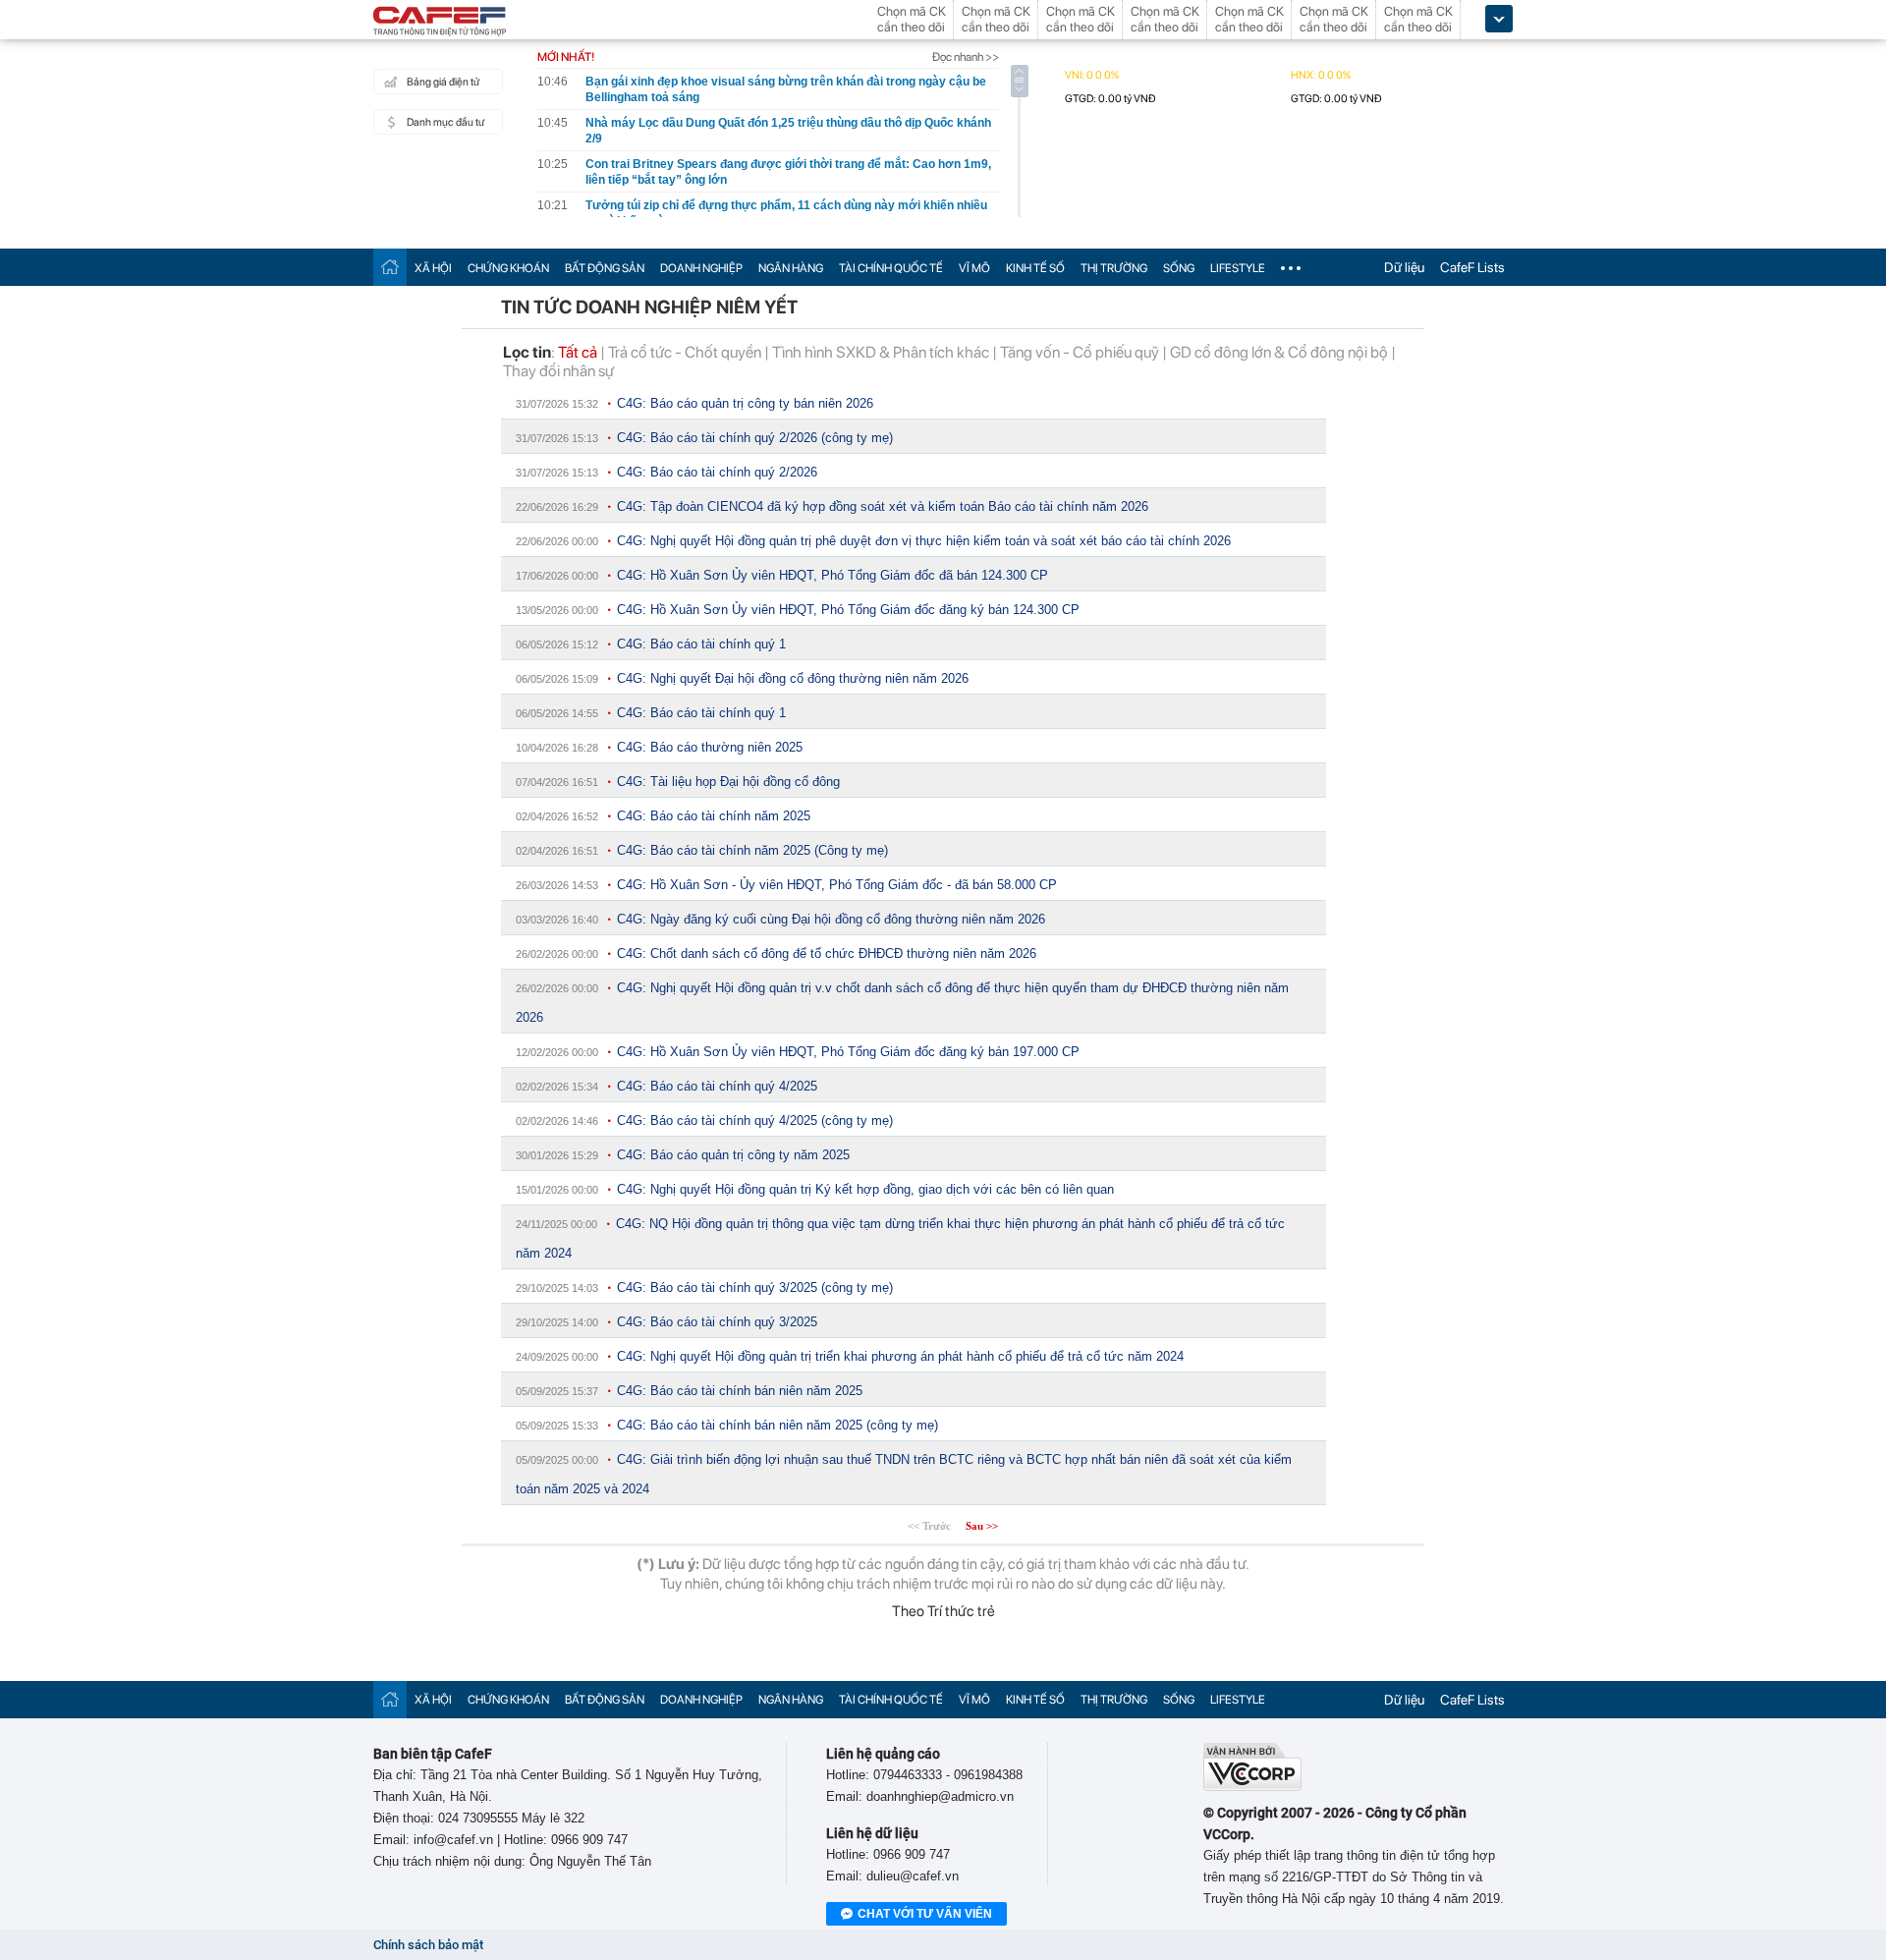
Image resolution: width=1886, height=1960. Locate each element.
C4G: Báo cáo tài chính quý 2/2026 (717, 472)
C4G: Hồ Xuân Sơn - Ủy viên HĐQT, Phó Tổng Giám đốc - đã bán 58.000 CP (837, 885)
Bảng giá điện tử (443, 82)
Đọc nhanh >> (966, 57)
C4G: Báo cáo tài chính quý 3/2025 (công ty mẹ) (755, 1288)
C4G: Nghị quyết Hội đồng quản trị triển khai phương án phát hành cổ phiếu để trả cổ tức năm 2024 (900, 1356)
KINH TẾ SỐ (1035, 268)
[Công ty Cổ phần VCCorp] (1252, 1787)
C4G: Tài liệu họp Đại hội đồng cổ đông (728, 782)
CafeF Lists (1472, 267)
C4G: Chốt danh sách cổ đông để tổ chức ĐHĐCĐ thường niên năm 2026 (827, 953)
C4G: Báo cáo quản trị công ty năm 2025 (733, 1155)
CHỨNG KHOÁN (508, 268)
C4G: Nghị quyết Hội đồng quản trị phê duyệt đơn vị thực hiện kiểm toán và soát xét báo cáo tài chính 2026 (924, 541)
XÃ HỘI (433, 268)
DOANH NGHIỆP (701, 268)
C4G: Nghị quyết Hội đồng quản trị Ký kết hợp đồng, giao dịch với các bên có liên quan (865, 1189)
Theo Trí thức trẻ (943, 1611)
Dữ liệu (1404, 267)
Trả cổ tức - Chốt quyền (685, 352)
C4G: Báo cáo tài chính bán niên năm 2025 (740, 1391)
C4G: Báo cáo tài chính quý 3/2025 (717, 1322)
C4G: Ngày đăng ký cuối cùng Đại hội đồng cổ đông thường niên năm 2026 (831, 919)
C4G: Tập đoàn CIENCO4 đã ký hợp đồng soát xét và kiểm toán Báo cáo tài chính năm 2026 (883, 506)
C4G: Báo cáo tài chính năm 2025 (714, 816)
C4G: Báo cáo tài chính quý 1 (701, 644)
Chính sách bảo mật (428, 1945)
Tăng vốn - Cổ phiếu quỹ (1080, 352)
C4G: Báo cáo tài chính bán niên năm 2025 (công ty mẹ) (777, 1425)
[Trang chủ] (390, 267)
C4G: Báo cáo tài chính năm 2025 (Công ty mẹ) (752, 850)
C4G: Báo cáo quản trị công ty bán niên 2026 (745, 403)
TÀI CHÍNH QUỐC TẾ (891, 268)
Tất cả (578, 352)
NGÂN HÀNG (791, 268)
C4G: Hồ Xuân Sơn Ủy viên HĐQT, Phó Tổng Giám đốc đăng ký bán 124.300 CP (848, 610)
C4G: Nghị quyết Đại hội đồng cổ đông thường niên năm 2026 (793, 678)
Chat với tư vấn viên (925, 1914)
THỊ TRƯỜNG (1114, 268)
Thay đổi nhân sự (558, 371)
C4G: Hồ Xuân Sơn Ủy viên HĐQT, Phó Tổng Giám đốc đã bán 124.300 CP (832, 575)
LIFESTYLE (1238, 268)
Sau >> (982, 1526)
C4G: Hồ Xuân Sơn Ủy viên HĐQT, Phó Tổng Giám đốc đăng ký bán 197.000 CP (848, 1052)
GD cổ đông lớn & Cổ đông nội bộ (1279, 352)
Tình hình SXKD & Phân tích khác (881, 352)
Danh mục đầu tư (445, 122)
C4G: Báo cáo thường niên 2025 (710, 747)
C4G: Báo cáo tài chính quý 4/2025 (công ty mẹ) (755, 1120)
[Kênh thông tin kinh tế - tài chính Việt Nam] (440, 23)
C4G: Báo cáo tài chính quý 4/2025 (717, 1086)
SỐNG (1179, 268)
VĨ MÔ (974, 268)
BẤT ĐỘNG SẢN (605, 268)
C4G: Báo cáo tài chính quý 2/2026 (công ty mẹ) (755, 438)
